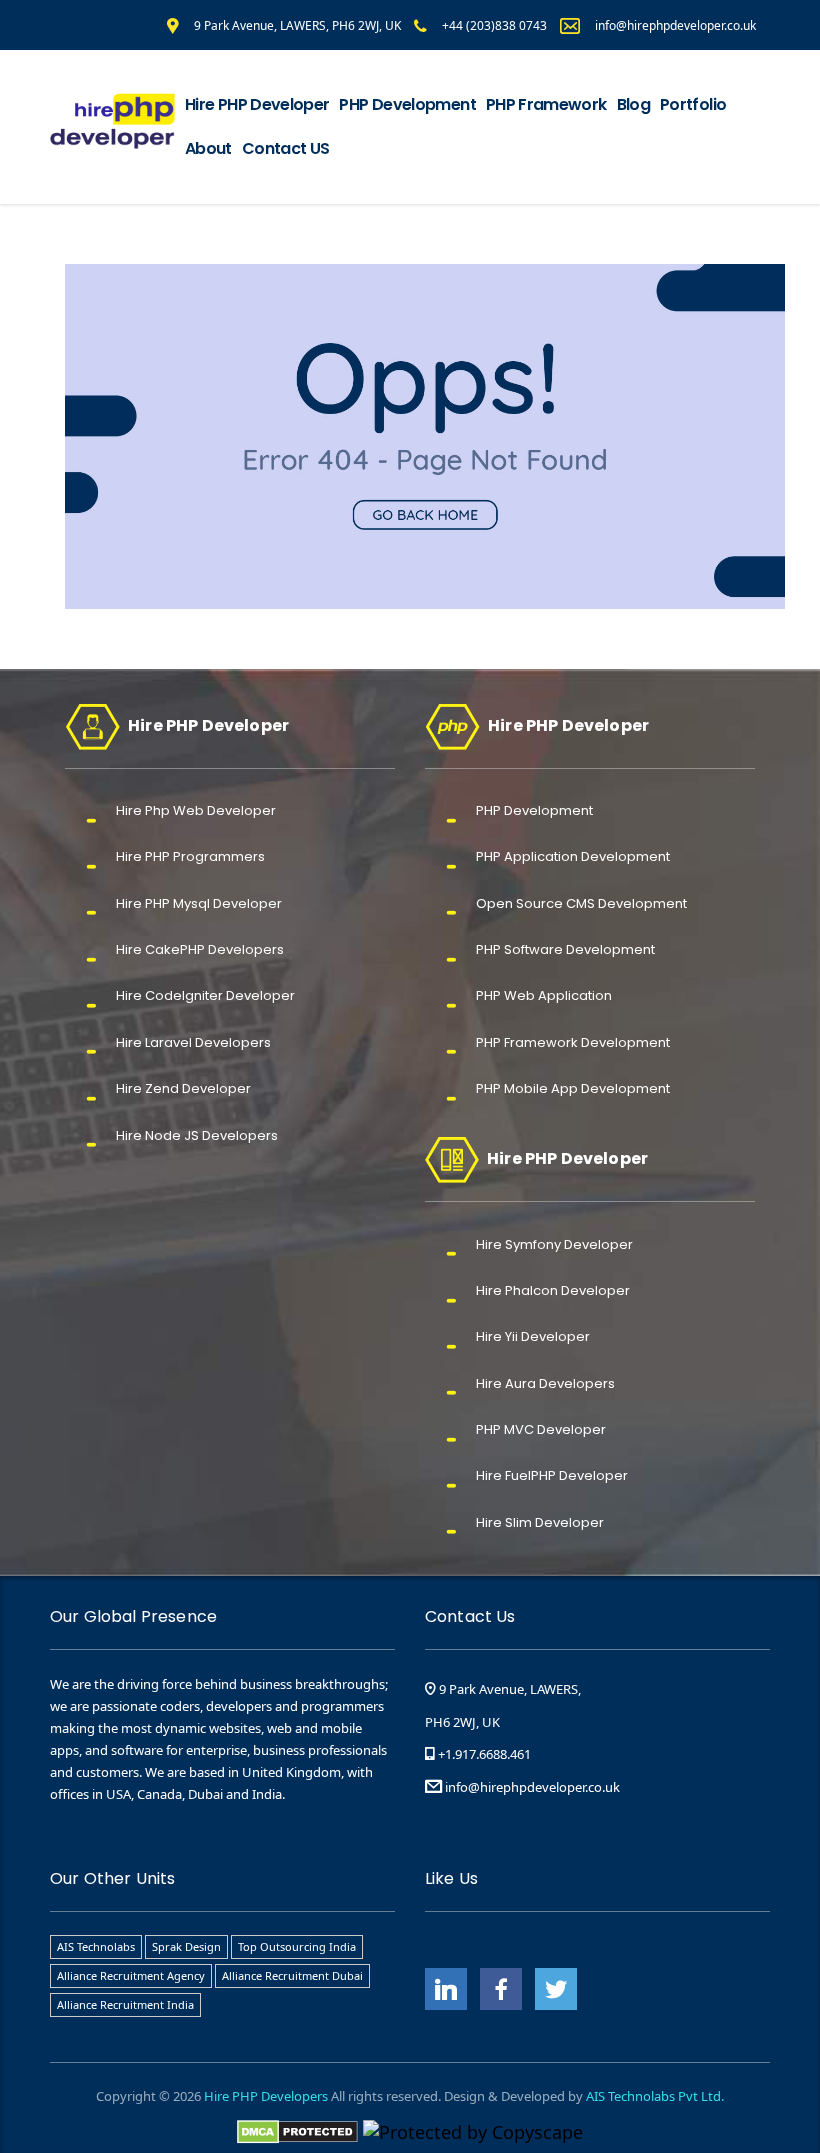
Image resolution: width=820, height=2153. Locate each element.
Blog (633, 104)
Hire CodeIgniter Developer (205, 995)
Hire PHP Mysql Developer (199, 903)
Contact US (286, 148)
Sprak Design (186, 1946)
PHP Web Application (544, 995)
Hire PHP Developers (266, 2096)
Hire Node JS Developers (197, 1135)
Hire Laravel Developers (193, 1042)
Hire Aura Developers (545, 1383)
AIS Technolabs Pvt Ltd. (655, 2096)
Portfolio (693, 104)
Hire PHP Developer (257, 104)
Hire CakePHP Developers (200, 949)
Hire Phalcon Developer (553, 1290)
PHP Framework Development (573, 1042)
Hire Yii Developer (533, 1336)
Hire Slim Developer (540, 1522)
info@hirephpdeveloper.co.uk (532, 1787)
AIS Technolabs (96, 1946)
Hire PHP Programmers (190, 856)
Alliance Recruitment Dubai (292, 1975)
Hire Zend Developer (183, 1088)
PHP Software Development (565, 949)
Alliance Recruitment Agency (131, 1975)
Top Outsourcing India (297, 1946)
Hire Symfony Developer (554, 1244)
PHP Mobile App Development (573, 1088)
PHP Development (407, 104)
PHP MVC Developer (541, 1429)
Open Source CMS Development (581, 903)
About (208, 148)
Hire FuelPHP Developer (552, 1475)
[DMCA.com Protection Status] (297, 2130)
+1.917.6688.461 (483, 1754)
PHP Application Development (573, 856)
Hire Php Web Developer (196, 810)
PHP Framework (546, 104)
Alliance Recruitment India (125, 2004)
